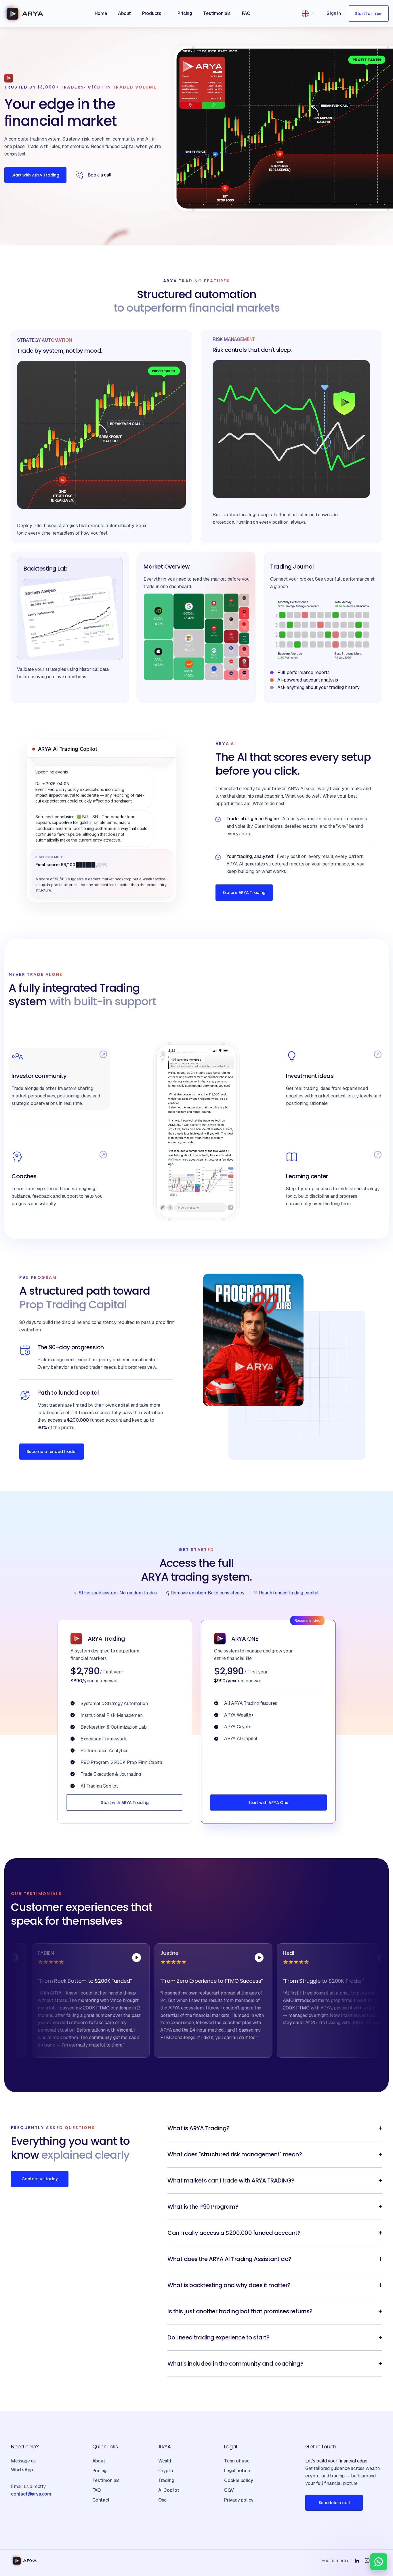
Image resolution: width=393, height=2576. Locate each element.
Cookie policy (239, 2480)
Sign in (334, 13)
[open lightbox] (76, 1958)
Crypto (166, 2471)
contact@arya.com (31, 2494)
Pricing (100, 2471)
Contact (101, 2500)
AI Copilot (169, 2490)
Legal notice (237, 2471)
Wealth (165, 2461)
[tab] (59, 1079)
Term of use (237, 2461)
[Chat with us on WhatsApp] (379, 2562)
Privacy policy (239, 2500)
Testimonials (106, 2480)
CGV (229, 2490)
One (162, 2500)
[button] (154, 14)
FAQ (97, 2490)
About (99, 2461)
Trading (166, 2480)
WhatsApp (22, 2470)
